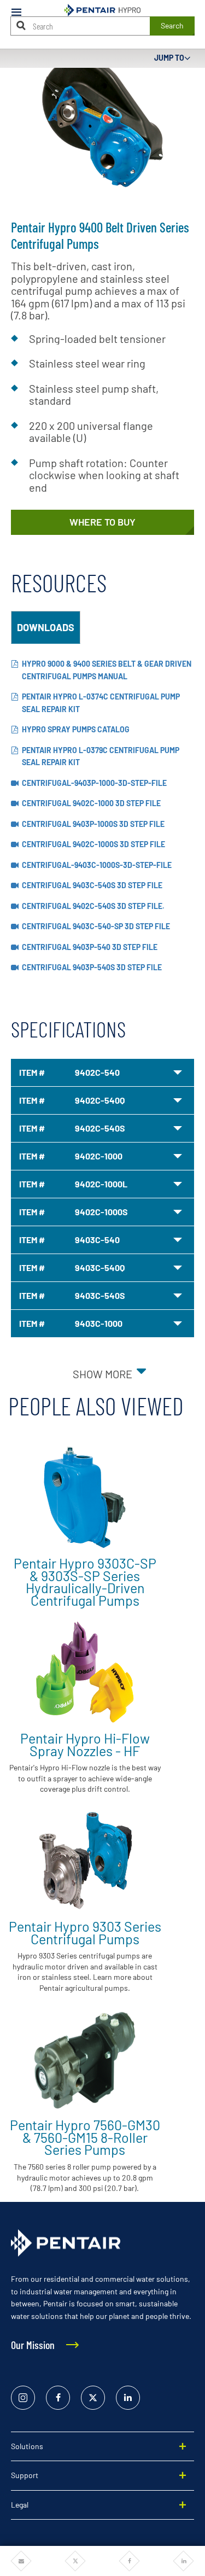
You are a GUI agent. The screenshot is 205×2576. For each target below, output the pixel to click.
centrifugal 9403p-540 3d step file (90, 947)
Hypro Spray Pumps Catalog (76, 729)
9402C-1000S (101, 1212)
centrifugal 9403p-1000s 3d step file (93, 824)
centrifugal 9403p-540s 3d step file (92, 967)
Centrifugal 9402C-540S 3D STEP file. (93, 906)
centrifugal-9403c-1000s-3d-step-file (97, 865)
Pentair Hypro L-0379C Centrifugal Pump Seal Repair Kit (101, 756)
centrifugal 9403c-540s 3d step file (92, 885)
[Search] (21, 25)
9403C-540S (100, 1295)
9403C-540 (97, 1240)
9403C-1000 (99, 1323)
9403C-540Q (100, 1267)
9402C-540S (100, 1128)
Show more (102, 1374)
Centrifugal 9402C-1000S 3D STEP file (93, 844)
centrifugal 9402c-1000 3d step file (91, 803)
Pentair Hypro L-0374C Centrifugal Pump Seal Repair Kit (101, 703)
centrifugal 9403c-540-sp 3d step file (96, 926)
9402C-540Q (100, 1100)
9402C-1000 (99, 1156)
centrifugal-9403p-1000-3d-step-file (94, 783)
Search (172, 25)
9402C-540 (97, 1072)
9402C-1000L (101, 1184)
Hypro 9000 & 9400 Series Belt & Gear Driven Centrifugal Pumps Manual (107, 670)
